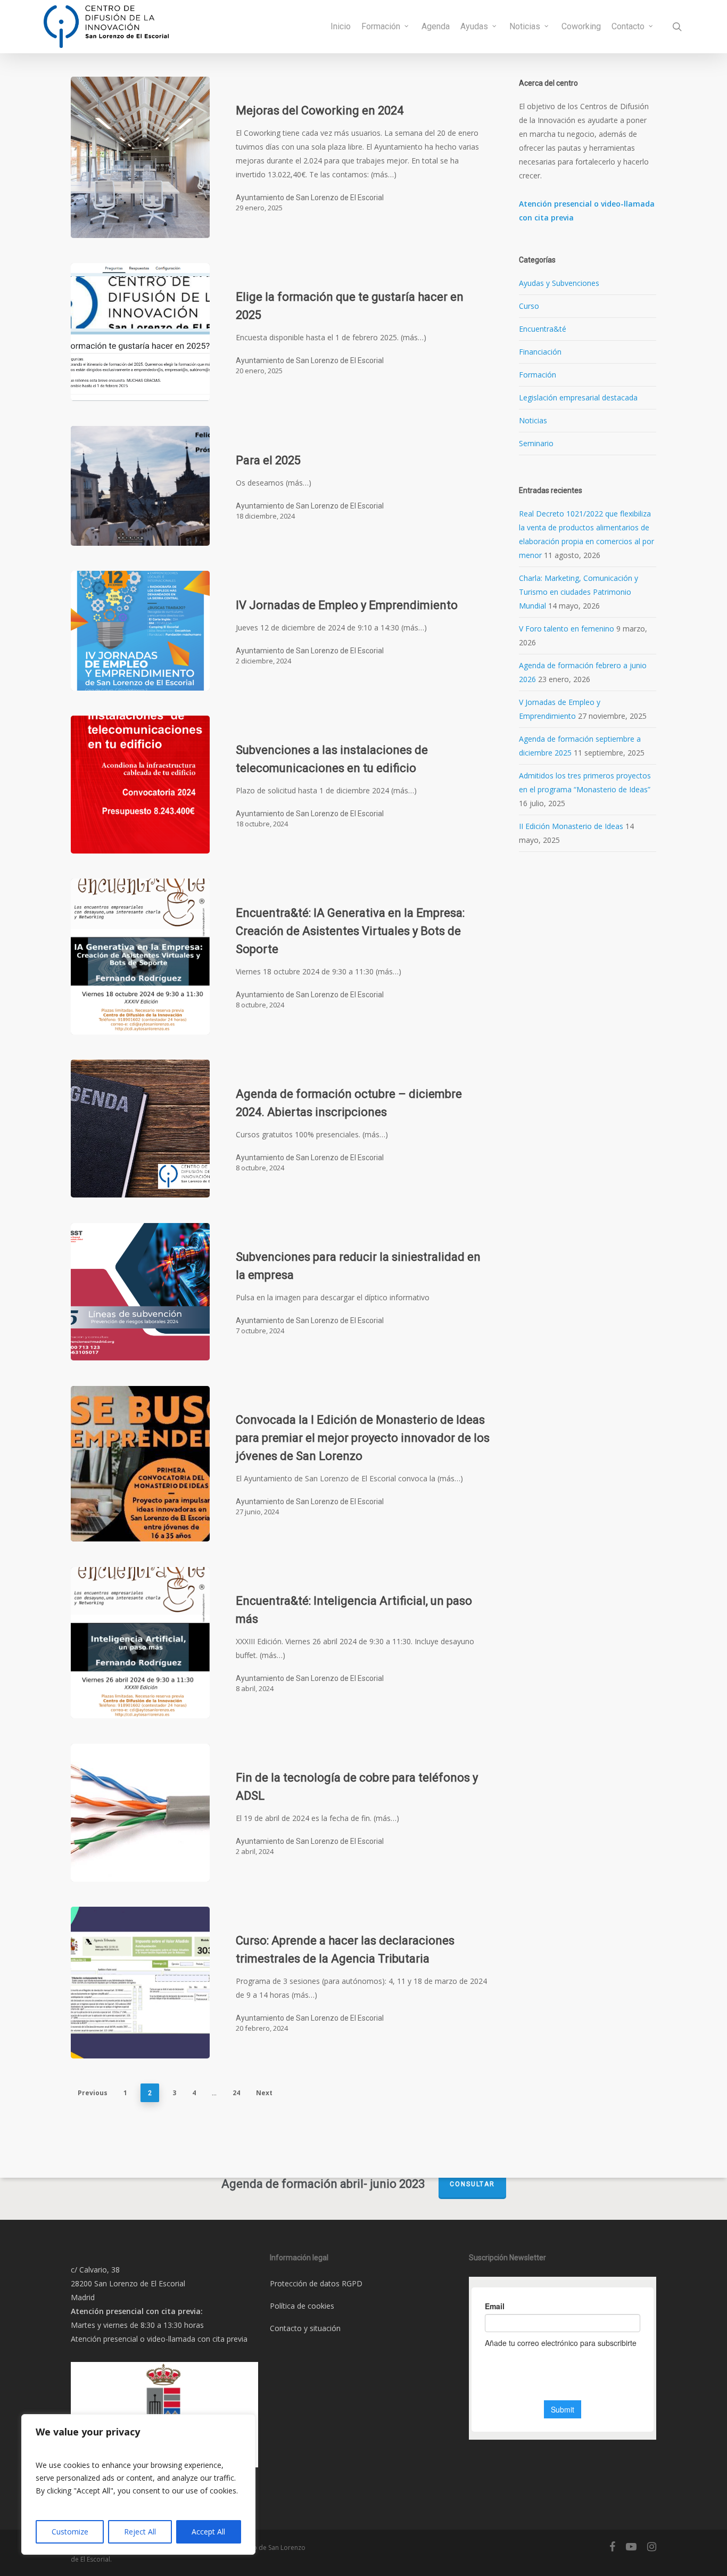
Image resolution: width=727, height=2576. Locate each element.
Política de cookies (302, 2306)
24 (236, 2093)
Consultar (472, 2184)
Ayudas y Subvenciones (559, 283)
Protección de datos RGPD (316, 2283)
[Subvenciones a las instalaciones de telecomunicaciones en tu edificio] (140, 785)
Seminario (536, 443)
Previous (93, 2093)
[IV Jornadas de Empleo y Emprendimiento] (140, 631)
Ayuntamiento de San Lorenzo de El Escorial (310, 198)
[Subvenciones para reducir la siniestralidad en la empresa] (140, 1292)
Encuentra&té (543, 329)
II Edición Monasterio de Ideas (571, 826)
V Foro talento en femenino (567, 629)
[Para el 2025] (140, 486)
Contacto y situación (305, 2328)
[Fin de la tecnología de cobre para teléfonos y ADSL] (140, 1813)
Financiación (540, 352)
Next (264, 2093)
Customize (70, 2532)
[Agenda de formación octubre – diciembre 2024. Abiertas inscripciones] (140, 1129)
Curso (529, 306)
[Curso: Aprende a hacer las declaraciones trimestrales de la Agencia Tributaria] (140, 1983)
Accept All (208, 2532)
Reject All (140, 2532)
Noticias (533, 420)
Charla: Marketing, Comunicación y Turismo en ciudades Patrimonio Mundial (579, 592)
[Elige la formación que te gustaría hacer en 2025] (140, 332)
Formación (538, 375)
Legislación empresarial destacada (578, 397)
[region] (138, 2484)
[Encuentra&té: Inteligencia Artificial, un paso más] (140, 1643)
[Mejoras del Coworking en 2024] (140, 157)
